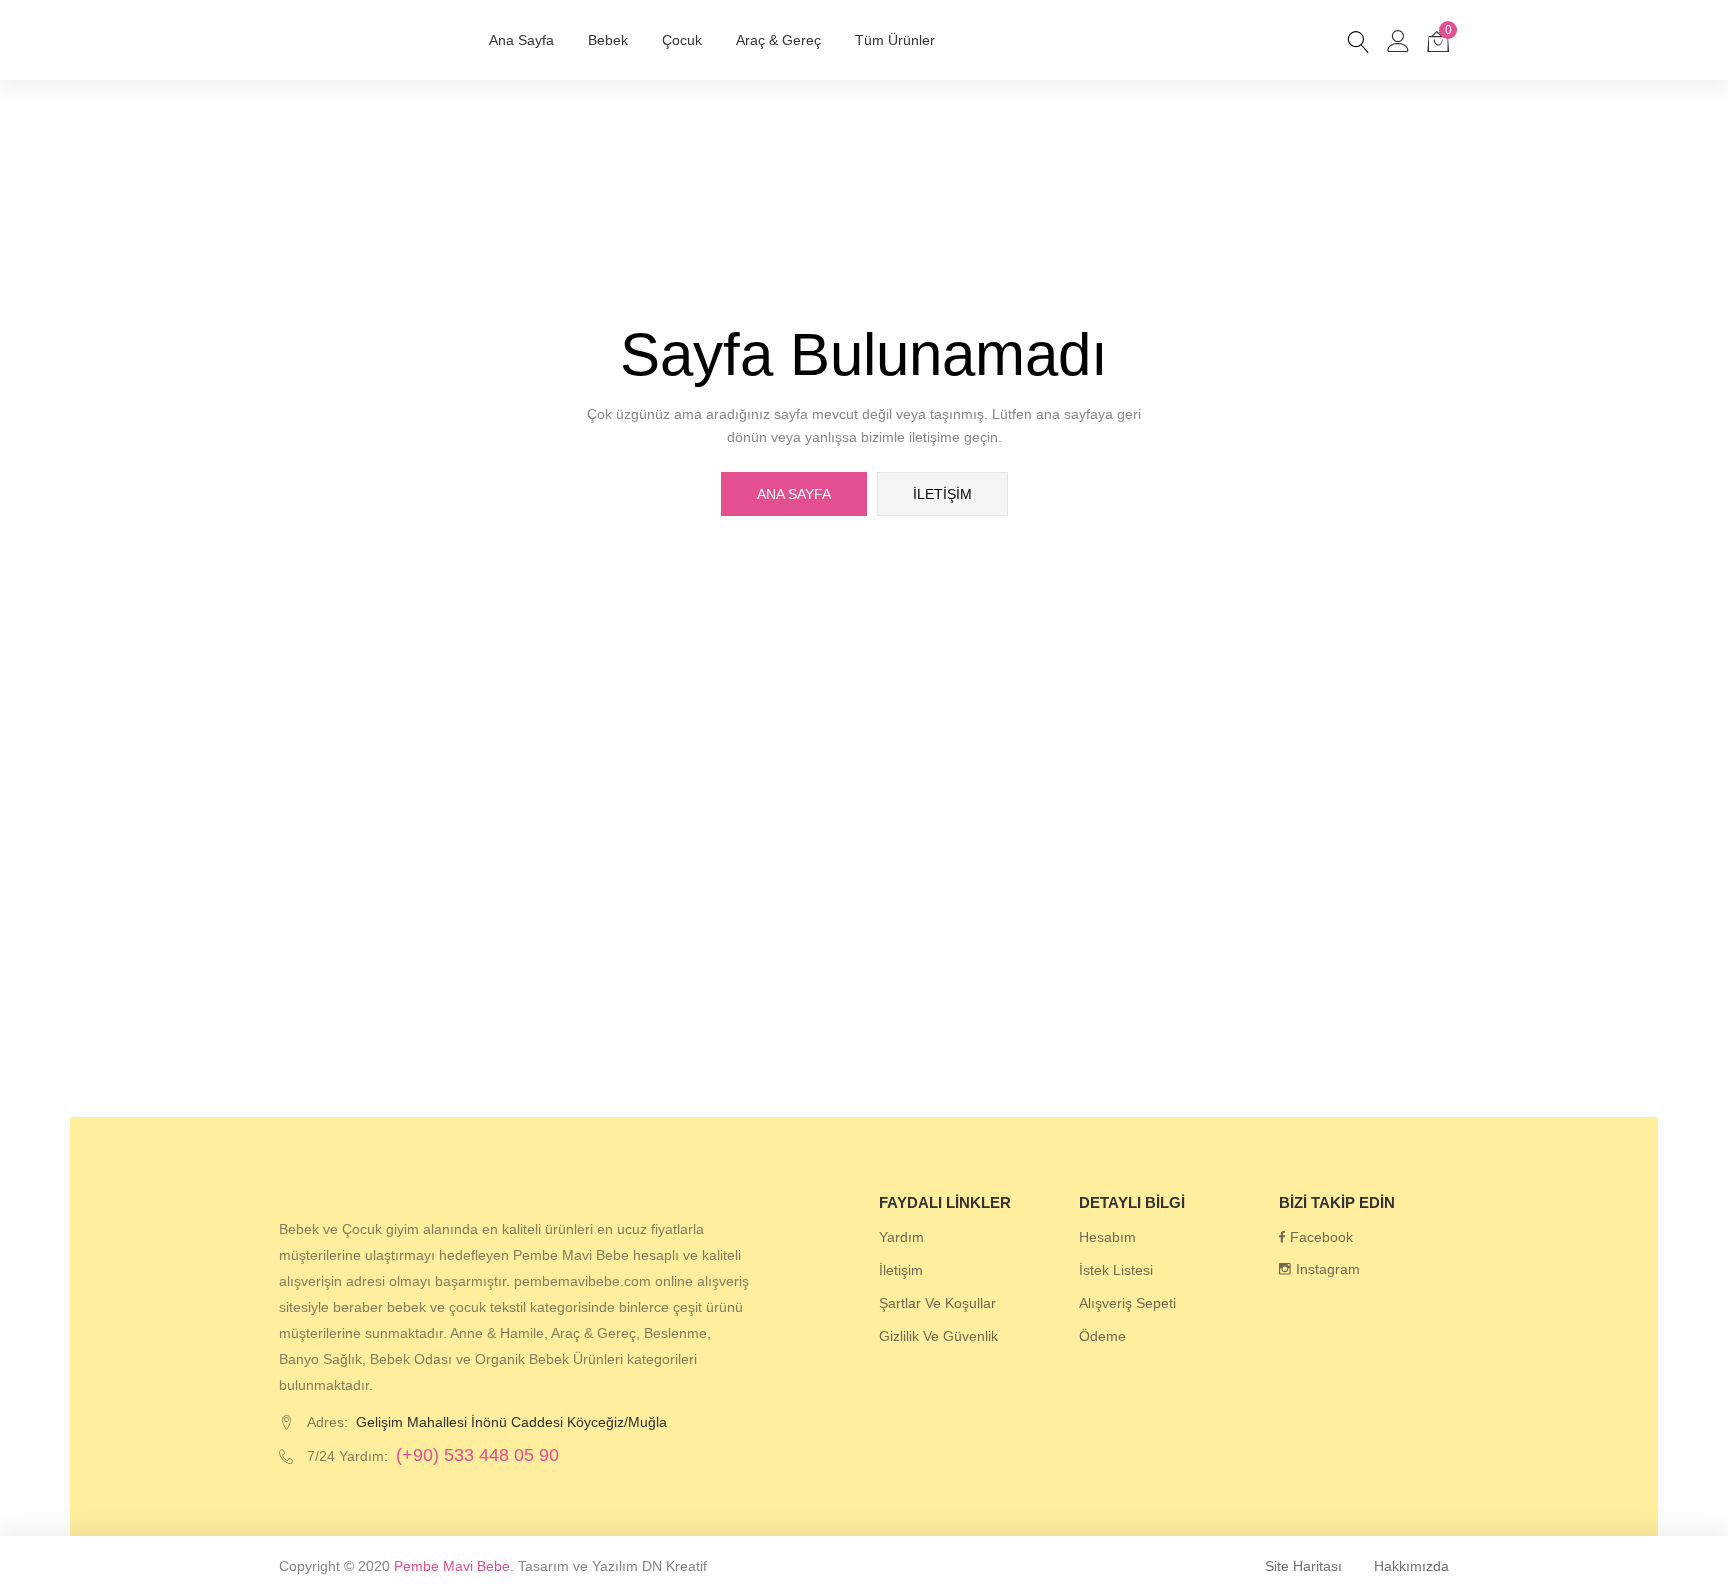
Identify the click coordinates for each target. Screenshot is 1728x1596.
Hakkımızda (1411, 1566)
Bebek (608, 40)
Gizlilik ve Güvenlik (938, 1336)
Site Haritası (1303, 1566)
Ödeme (1102, 1336)
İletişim (942, 494)
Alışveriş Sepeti (1127, 1303)
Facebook (1321, 1237)
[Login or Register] (1398, 40)
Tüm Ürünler (895, 40)
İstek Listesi (1116, 1270)
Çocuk (682, 40)
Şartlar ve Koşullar (937, 1303)
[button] (1438, 40)
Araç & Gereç (778, 40)
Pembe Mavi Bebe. (454, 1566)
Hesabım (1107, 1237)
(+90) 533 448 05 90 (477, 1455)
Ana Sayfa (521, 40)
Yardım (901, 1237)
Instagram (1328, 1269)
